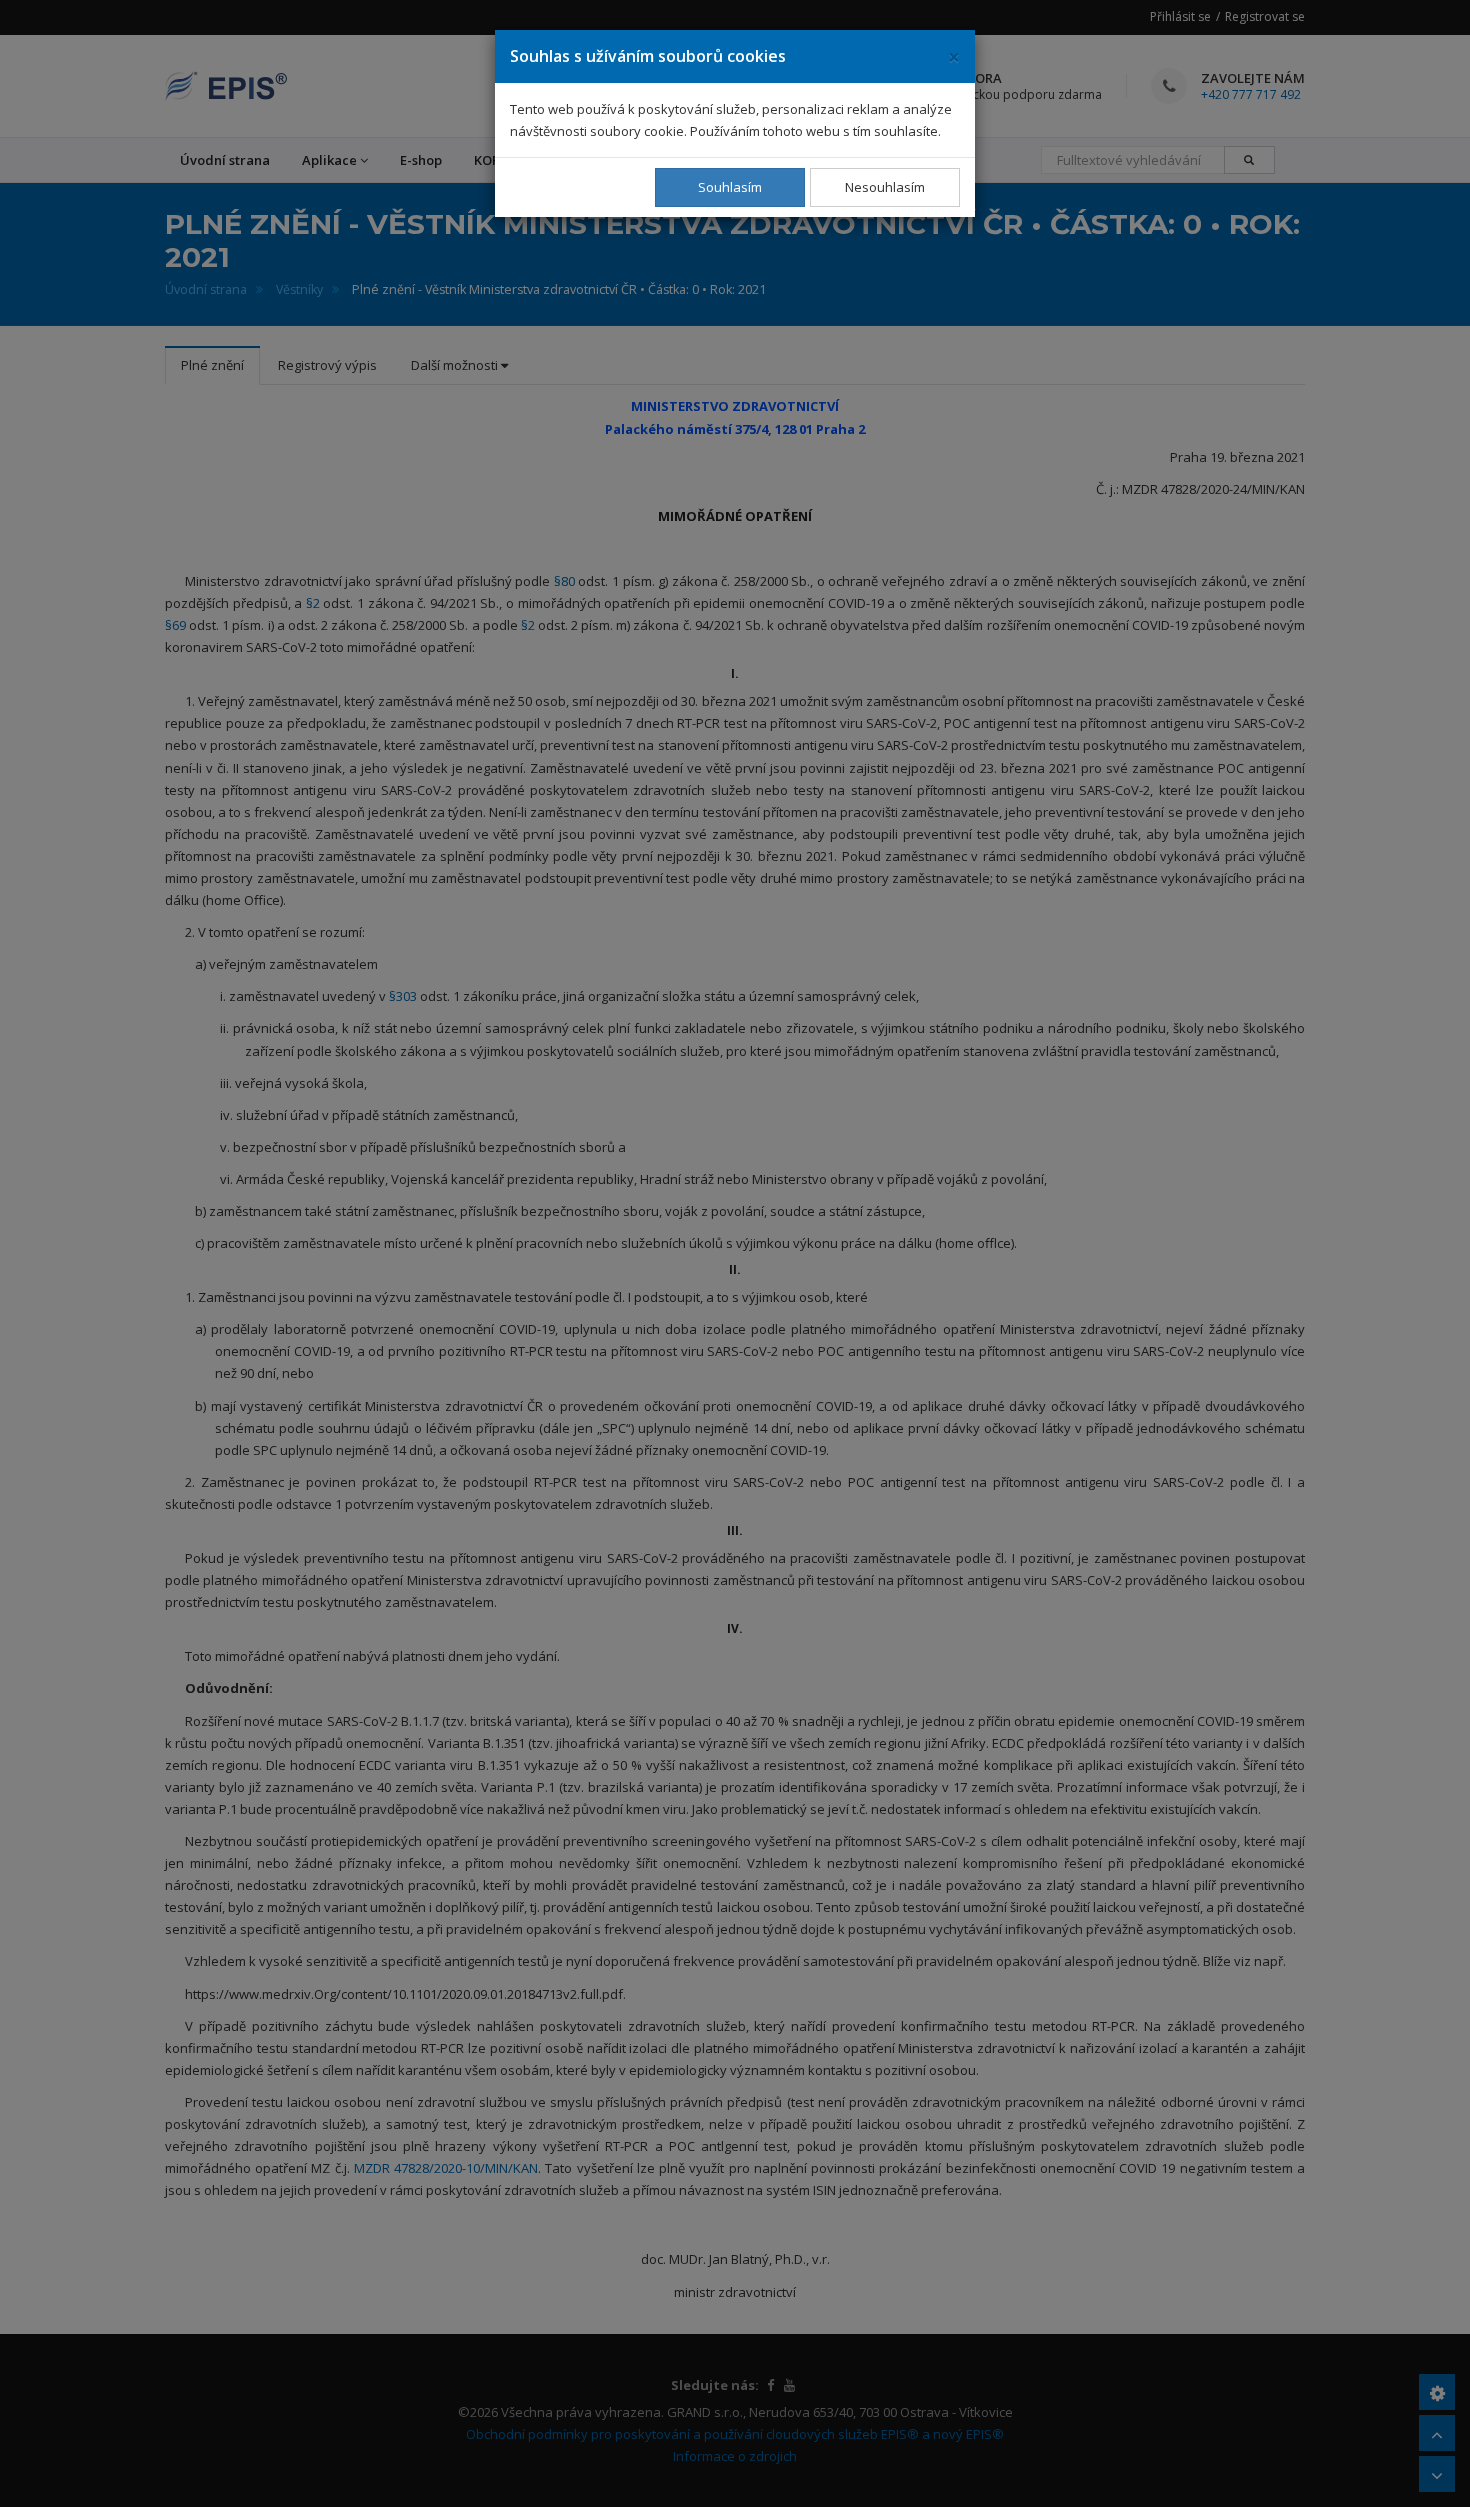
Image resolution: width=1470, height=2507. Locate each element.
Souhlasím (730, 187)
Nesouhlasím (885, 187)
